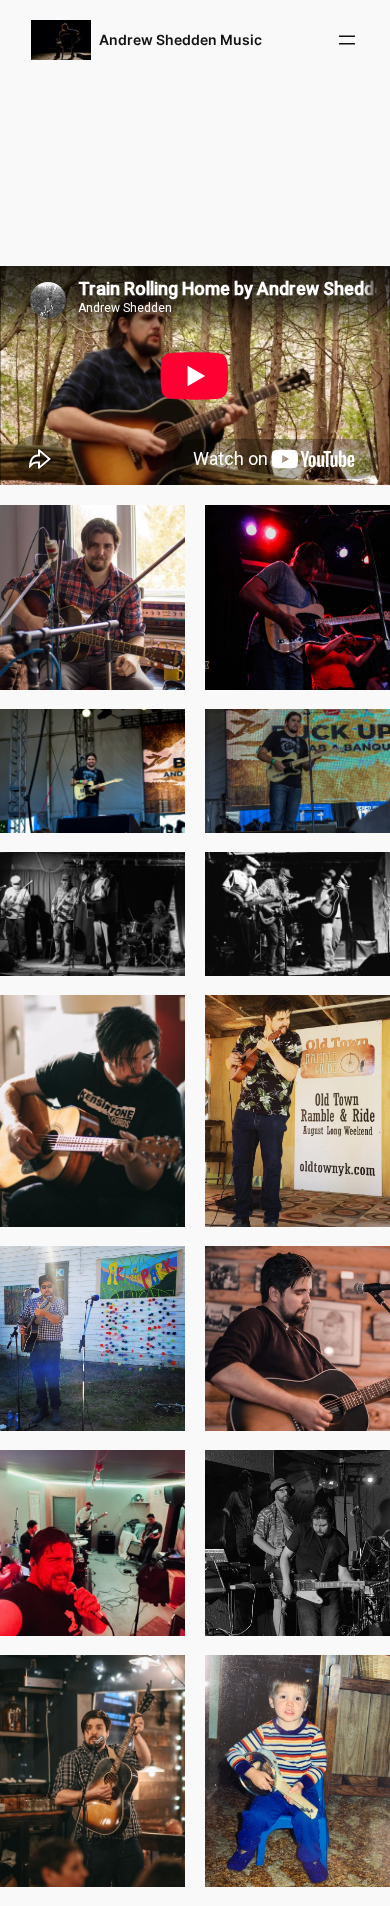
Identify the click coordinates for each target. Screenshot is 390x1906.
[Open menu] (347, 40)
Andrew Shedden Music (180, 39)
